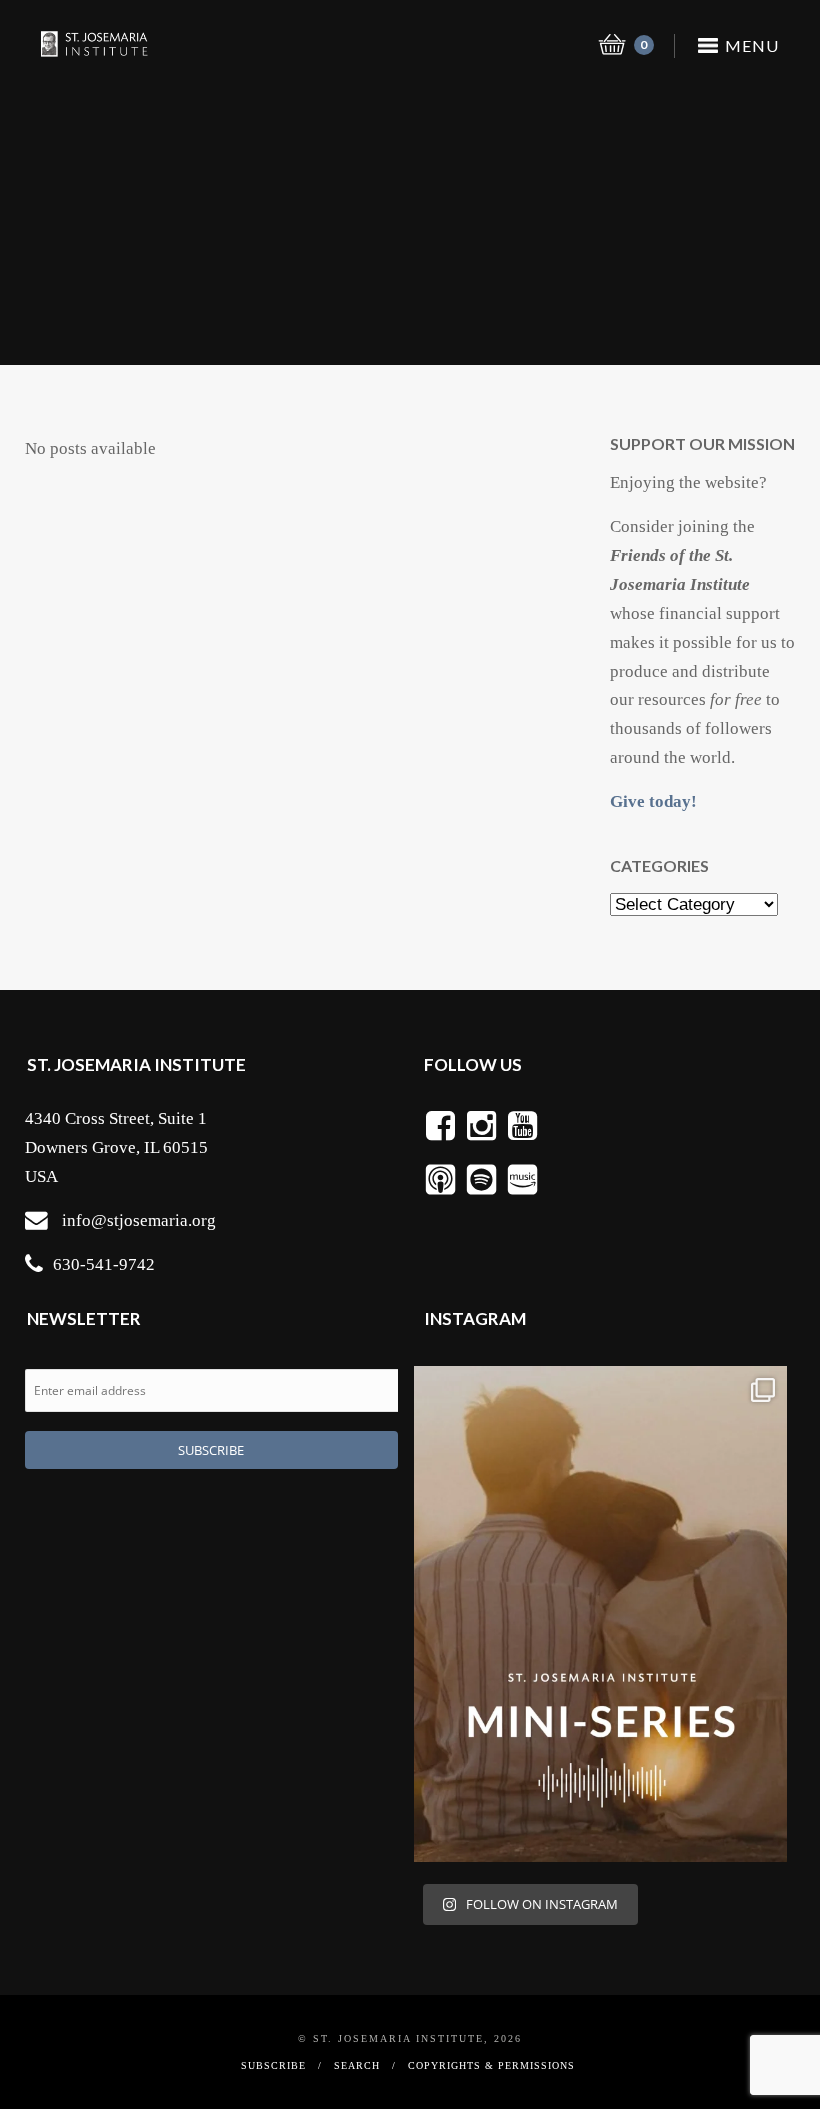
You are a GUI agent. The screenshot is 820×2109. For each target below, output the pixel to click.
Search (357, 2065)
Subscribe (273, 2065)
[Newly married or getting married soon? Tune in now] (600, 1614)
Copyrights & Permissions (491, 2065)
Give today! (653, 801)
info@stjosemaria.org (139, 1220)
